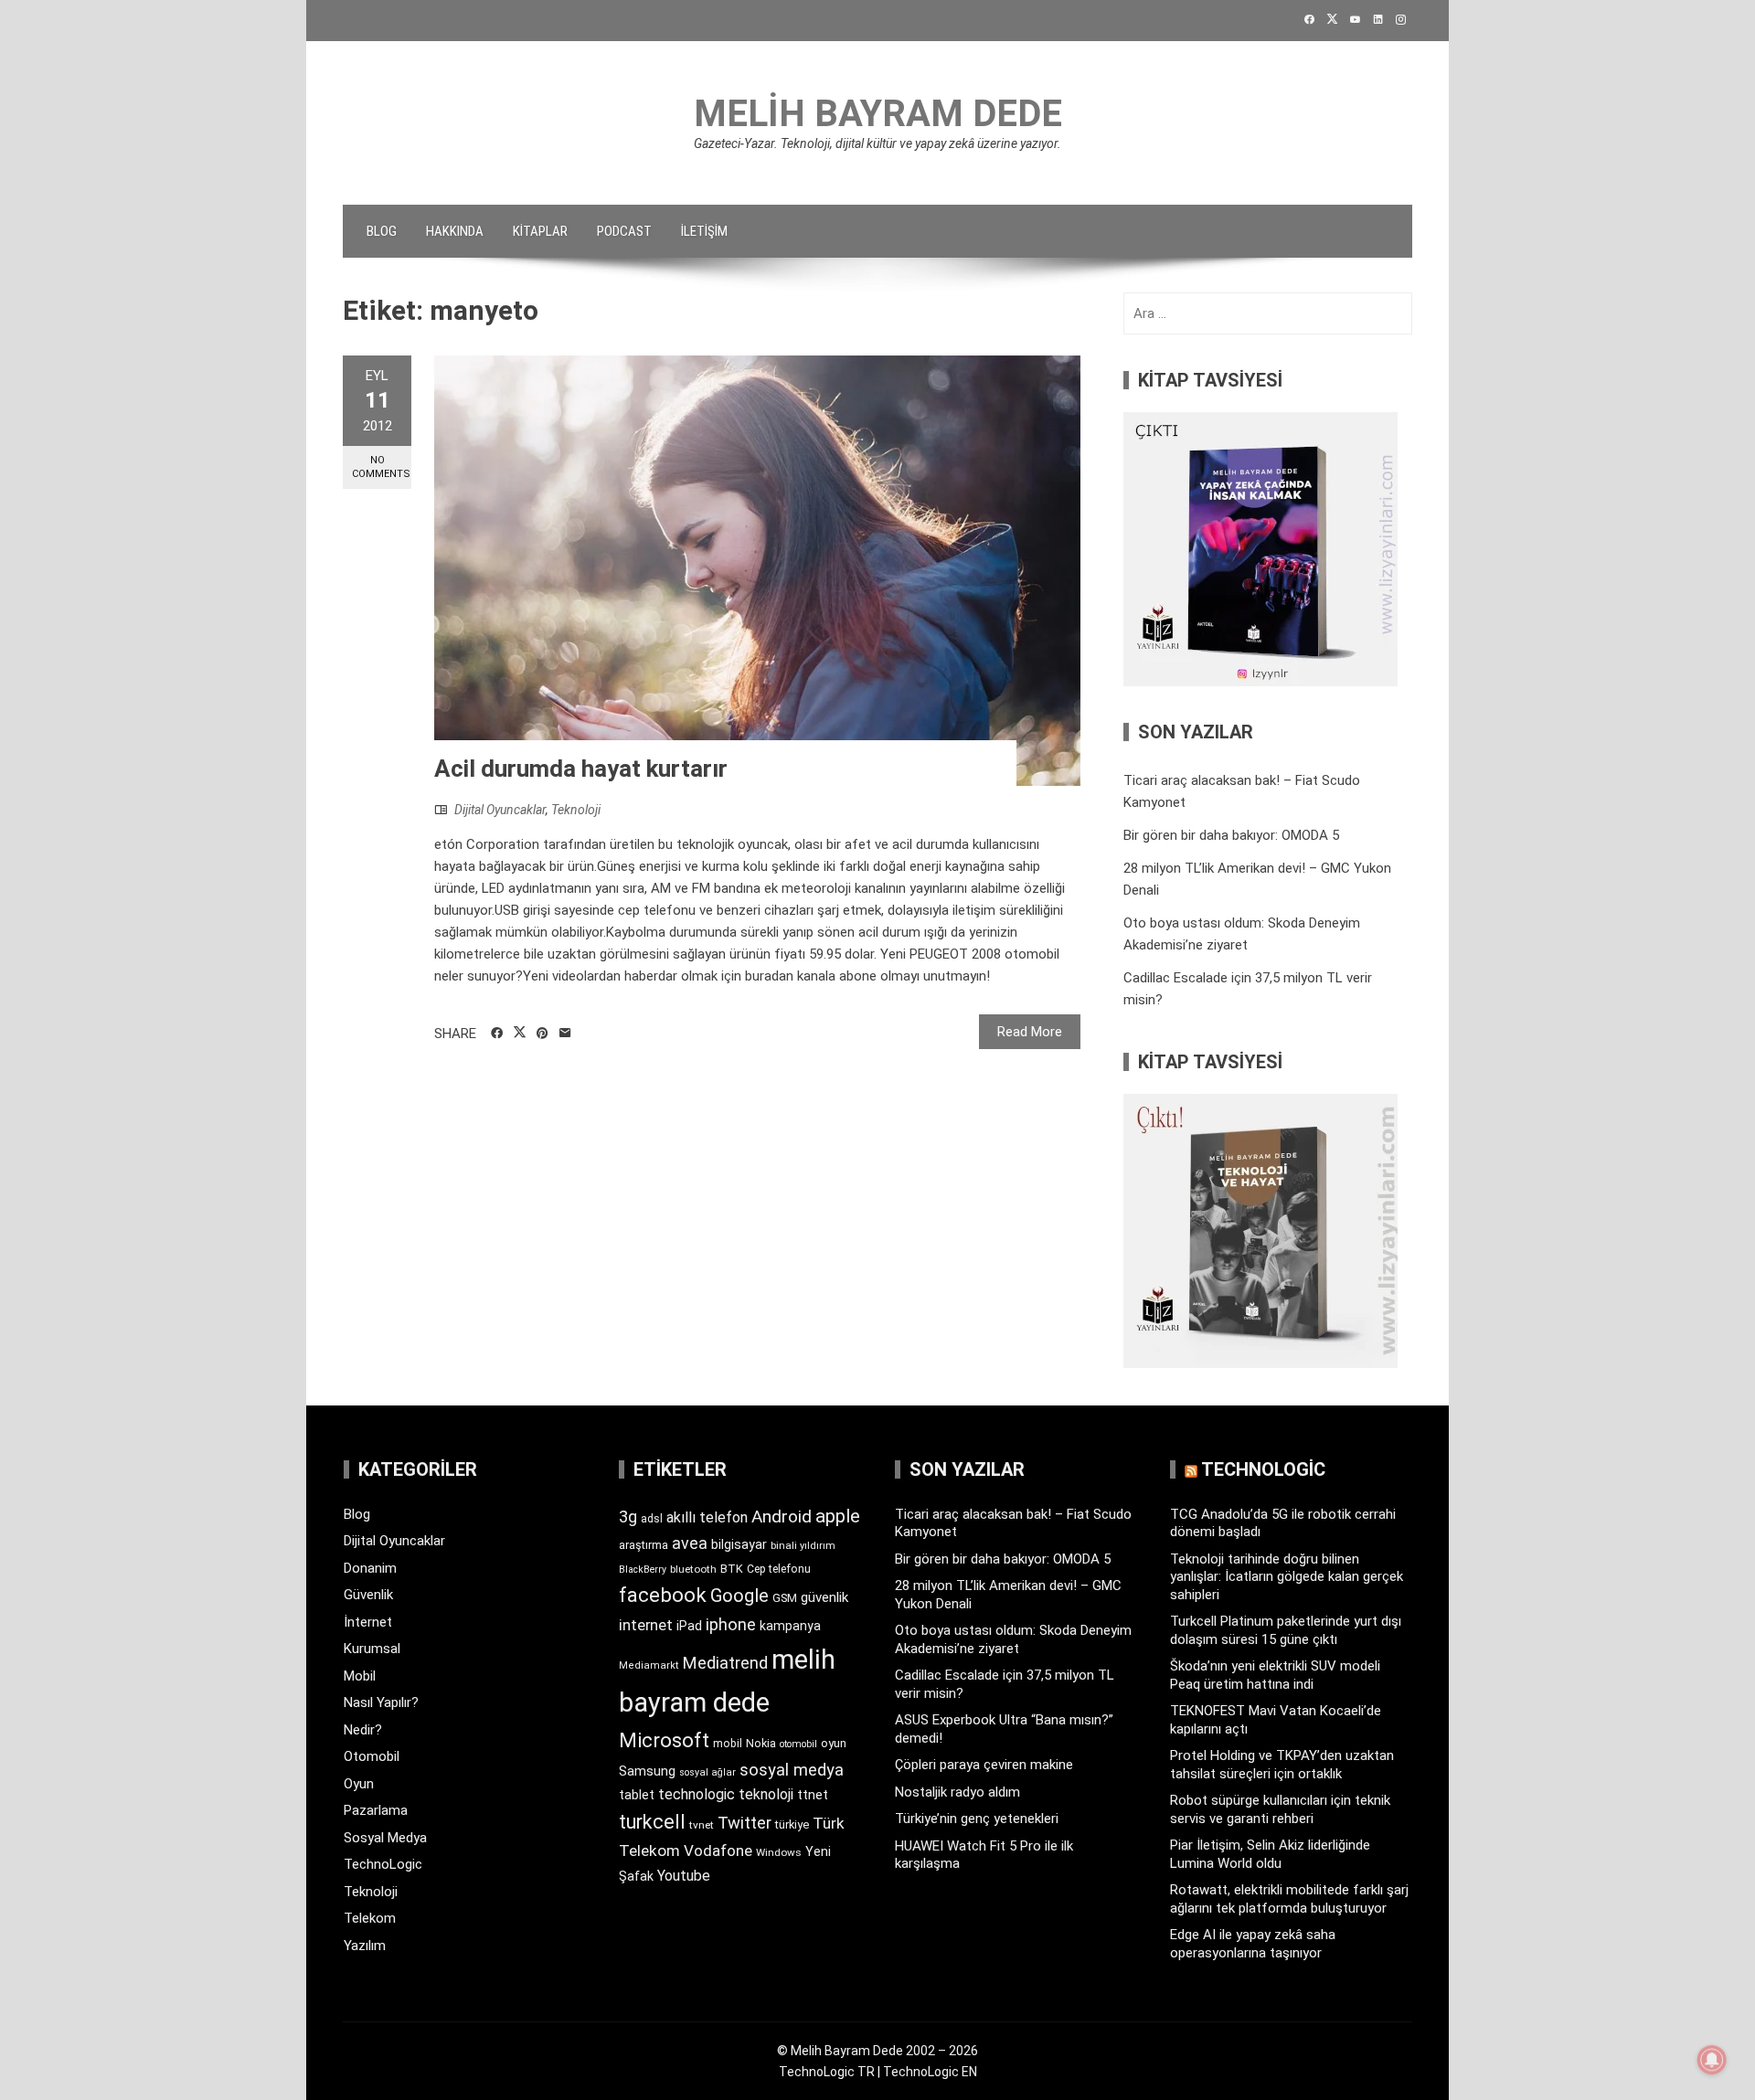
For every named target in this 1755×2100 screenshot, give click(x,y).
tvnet (702, 1825)
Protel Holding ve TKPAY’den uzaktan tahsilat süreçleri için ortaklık (1282, 1765)
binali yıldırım (803, 1546)
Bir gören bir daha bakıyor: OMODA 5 (1231, 835)
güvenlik (824, 1597)
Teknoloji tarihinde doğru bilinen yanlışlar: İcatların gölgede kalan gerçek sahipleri (1287, 1577)
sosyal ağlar (707, 1772)
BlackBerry (643, 1570)
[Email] (565, 1034)
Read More (1030, 1032)
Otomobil (372, 1756)
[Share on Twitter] (520, 1033)
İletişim (704, 231)
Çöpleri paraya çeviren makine (984, 1765)
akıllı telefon (707, 1517)
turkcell (652, 1822)
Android (782, 1517)
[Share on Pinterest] (542, 1034)
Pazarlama (376, 1810)
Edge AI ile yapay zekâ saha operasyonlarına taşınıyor (1253, 1944)
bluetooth (693, 1569)
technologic (697, 1794)
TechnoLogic (383, 1864)
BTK (732, 1569)
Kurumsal (372, 1649)
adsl (652, 1519)
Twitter (745, 1823)
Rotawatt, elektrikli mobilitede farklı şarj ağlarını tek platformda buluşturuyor (1289, 1899)
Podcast (624, 231)
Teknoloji (576, 810)
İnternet (368, 1622)
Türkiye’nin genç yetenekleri (977, 1819)
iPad (689, 1626)
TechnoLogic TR (827, 2072)
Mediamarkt (649, 1665)
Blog (382, 231)
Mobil (360, 1676)
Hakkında (455, 231)
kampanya (790, 1626)
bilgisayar (739, 1544)
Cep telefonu (779, 1569)
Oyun (359, 1784)
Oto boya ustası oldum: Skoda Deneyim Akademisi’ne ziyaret (1013, 1639)
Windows (779, 1852)
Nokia (761, 1743)
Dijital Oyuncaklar (500, 810)
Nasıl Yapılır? (381, 1702)
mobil (728, 1744)
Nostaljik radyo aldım (957, 1792)
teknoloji (766, 1794)
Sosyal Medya (385, 1838)
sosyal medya (792, 1770)
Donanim (370, 1568)
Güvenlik (368, 1595)
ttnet (813, 1795)
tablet (637, 1795)
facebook (663, 1595)
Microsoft (664, 1740)
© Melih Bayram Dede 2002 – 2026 (877, 2051)
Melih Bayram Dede (878, 114)
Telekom (370, 1918)
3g (628, 1517)
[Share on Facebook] (497, 1034)
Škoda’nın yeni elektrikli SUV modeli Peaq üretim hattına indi (1275, 1675)
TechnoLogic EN (930, 2072)
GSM (785, 1598)
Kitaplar (540, 231)
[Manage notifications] (1712, 2060)
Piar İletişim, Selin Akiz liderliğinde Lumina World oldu (1270, 1854)
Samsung (647, 1771)
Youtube (684, 1876)
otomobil (798, 1744)
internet (646, 1625)
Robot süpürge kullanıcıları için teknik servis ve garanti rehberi (1280, 1809)
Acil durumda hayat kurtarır (581, 769)
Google (739, 1596)
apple (838, 1516)
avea (690, 1543)
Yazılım (365, 1946)
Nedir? (363, 1730)
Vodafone (718, 1851)
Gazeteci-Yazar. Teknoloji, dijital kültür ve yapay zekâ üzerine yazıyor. (877, 143)
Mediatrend (725, 1663)
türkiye (792, 1824)
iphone (731, 1624)
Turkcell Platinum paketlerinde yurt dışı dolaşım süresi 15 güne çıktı (1286, 1630)
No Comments (381, 467)
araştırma (643, 1545)
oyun (834, 1743)
